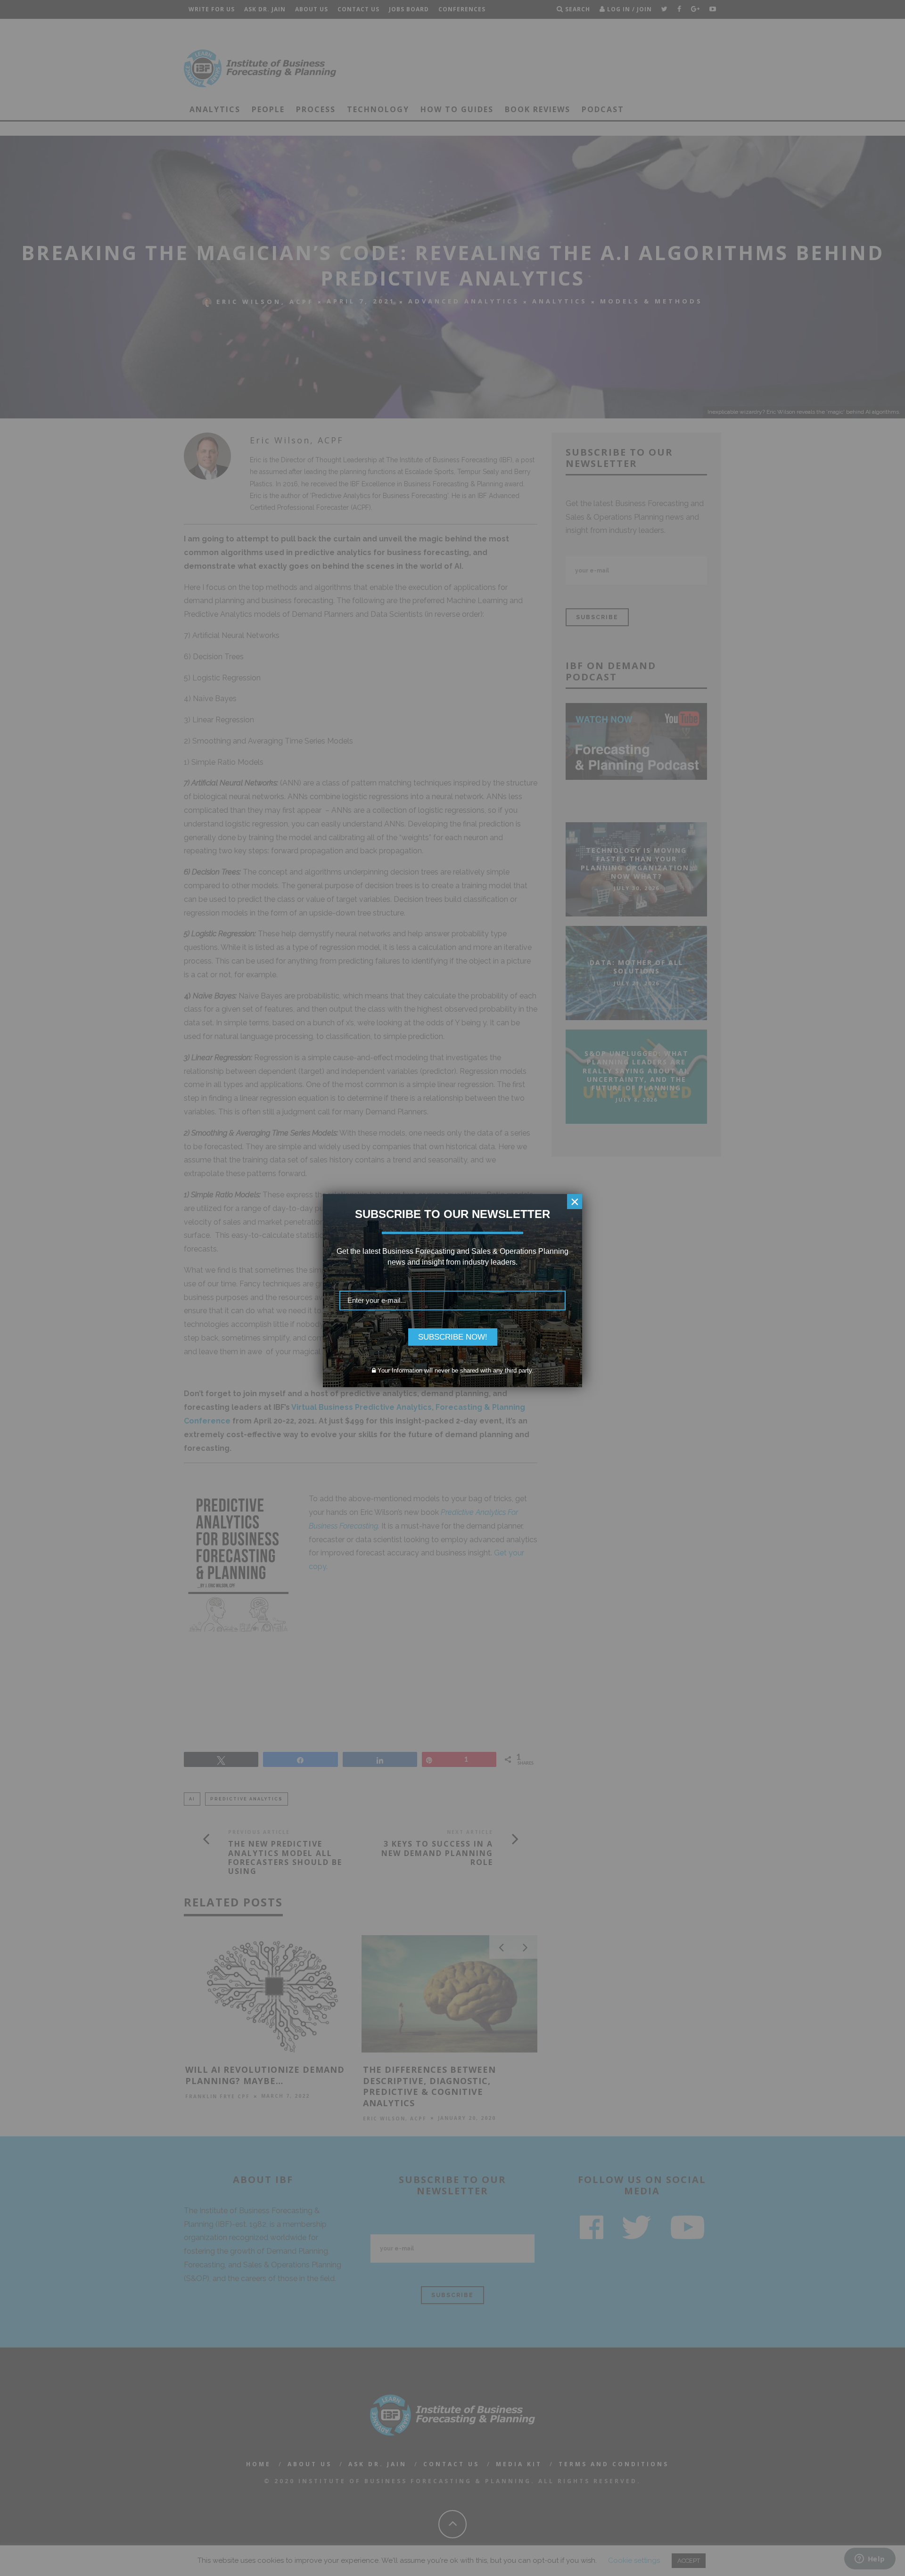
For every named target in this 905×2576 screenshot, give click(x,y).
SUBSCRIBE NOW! (453, 1337)
